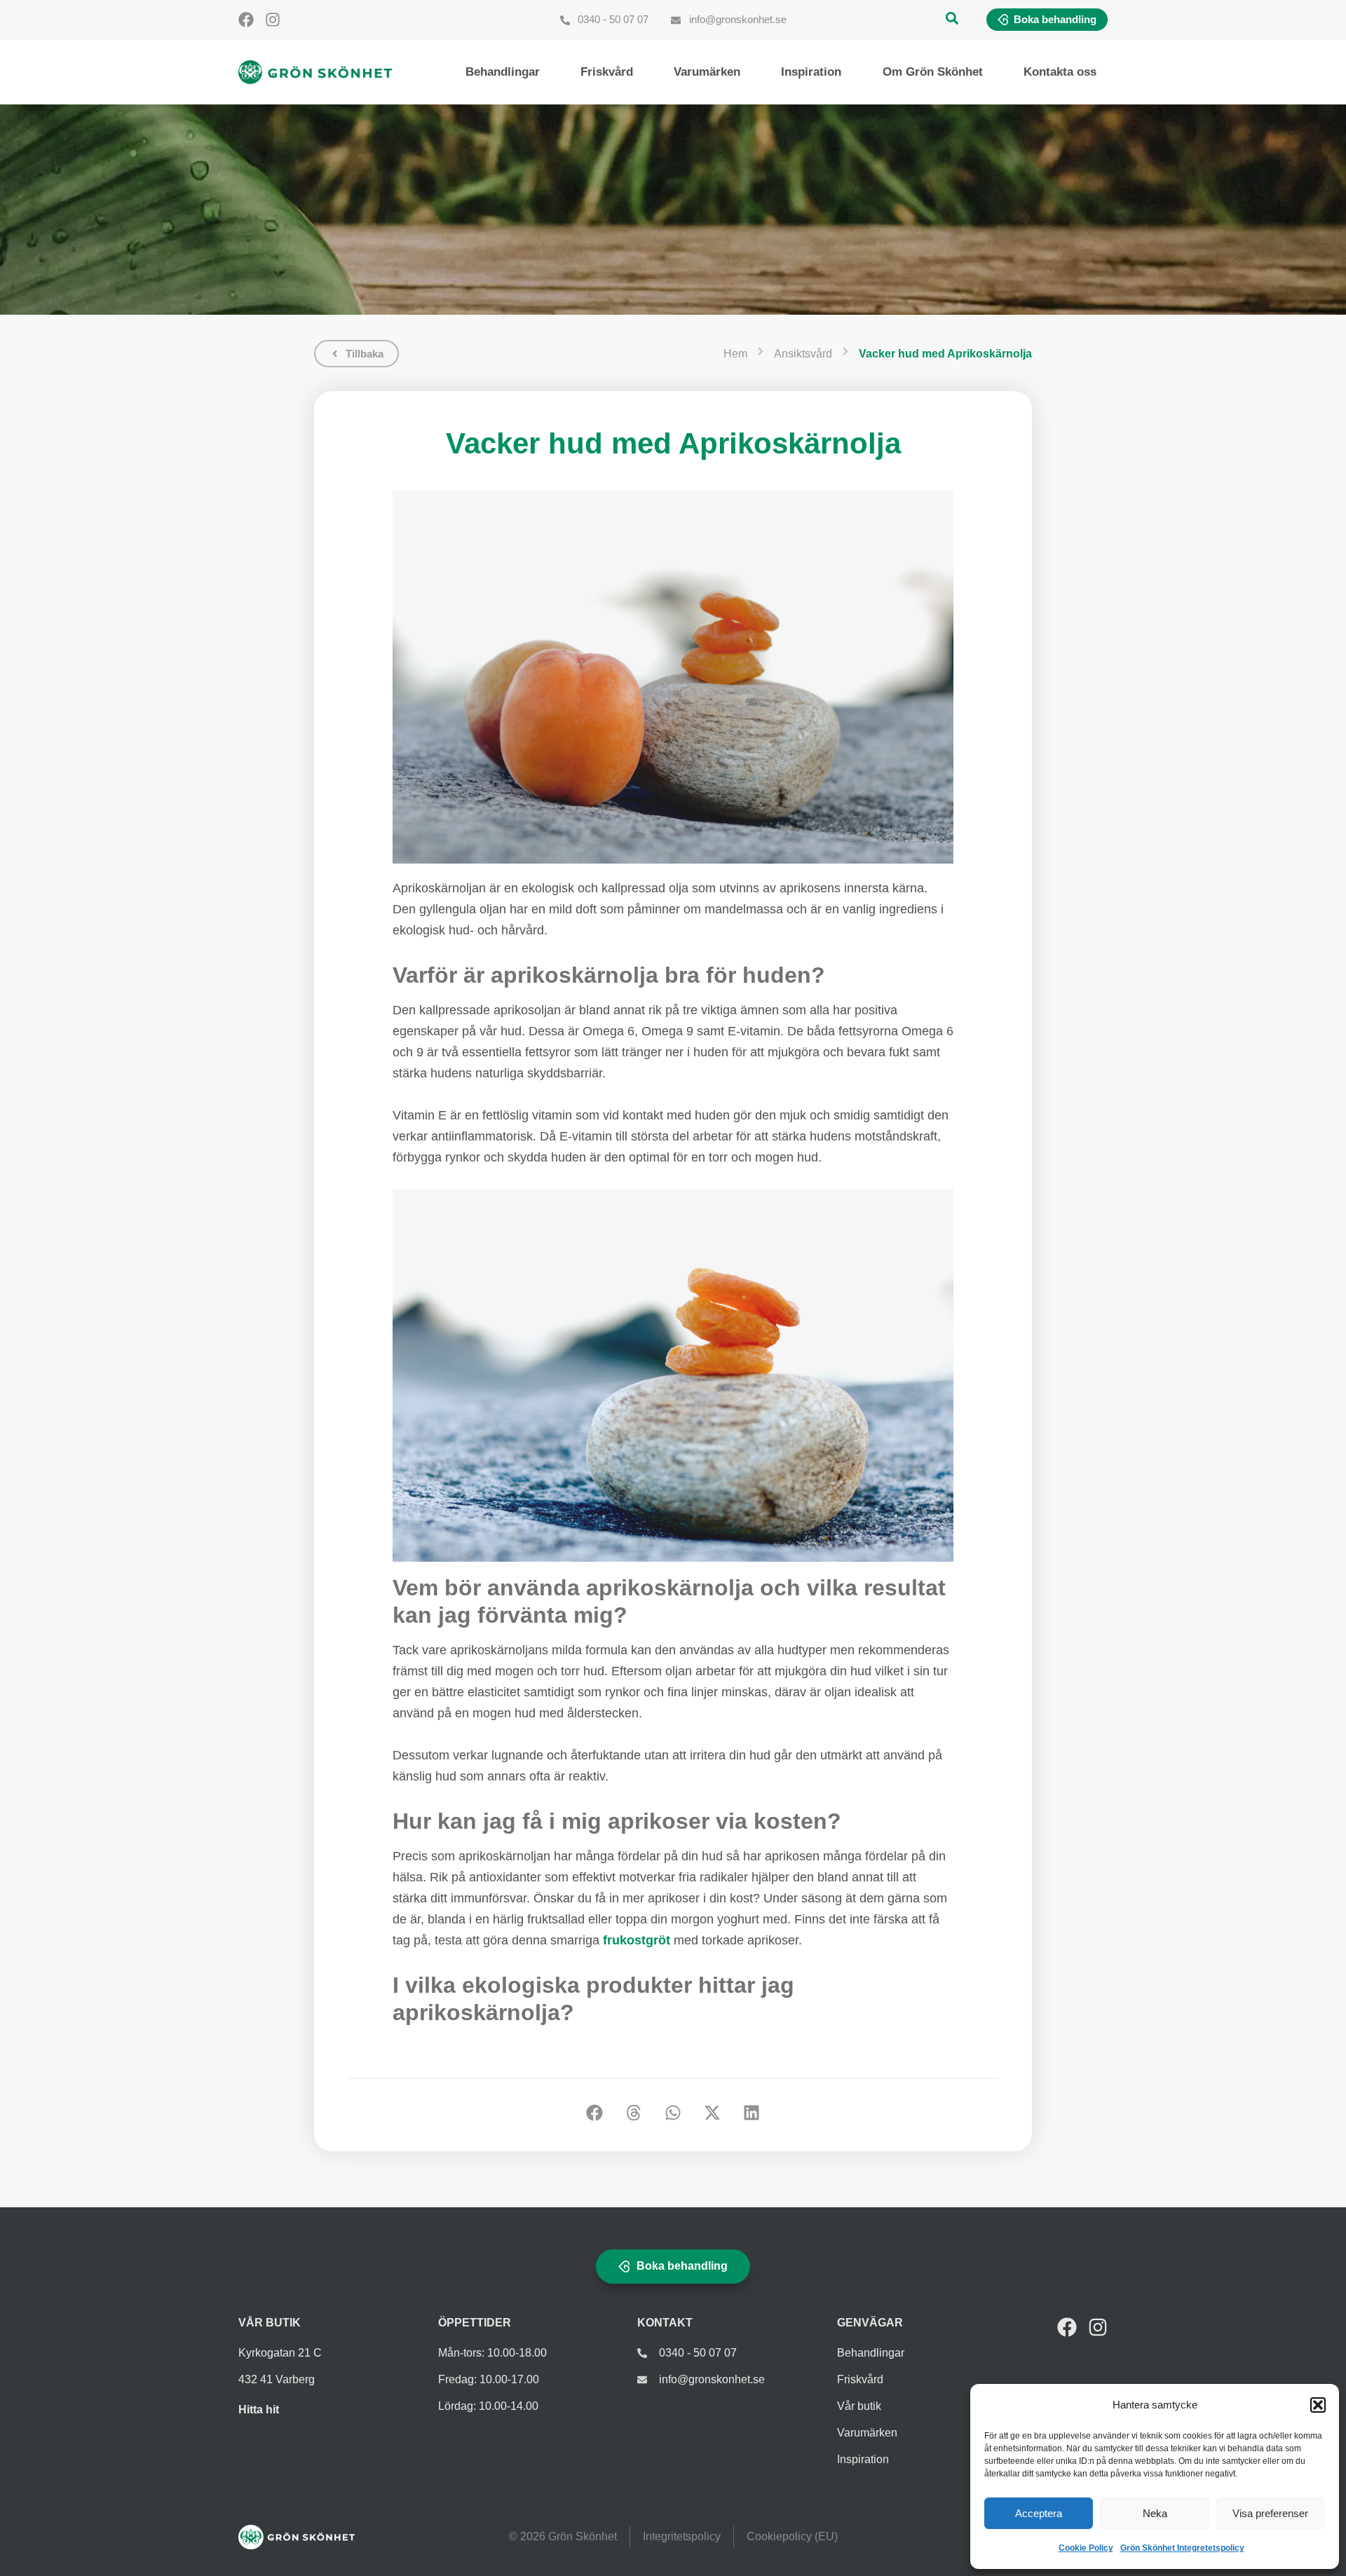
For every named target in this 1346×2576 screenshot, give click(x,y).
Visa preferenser (1270, 2513)
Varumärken (707, 72)
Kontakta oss (1060, 72)
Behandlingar (503, 72)
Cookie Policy (1086, 2548)
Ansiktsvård (803, 354)
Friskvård (607, 72)
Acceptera (1039, 2513)
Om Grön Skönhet (933, 72)
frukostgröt (637, 1940)
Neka (1155, 2513)
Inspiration (811, 72)
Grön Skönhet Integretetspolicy (1182, 2548)
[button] (1318, 2405)
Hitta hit (259, 2410)
